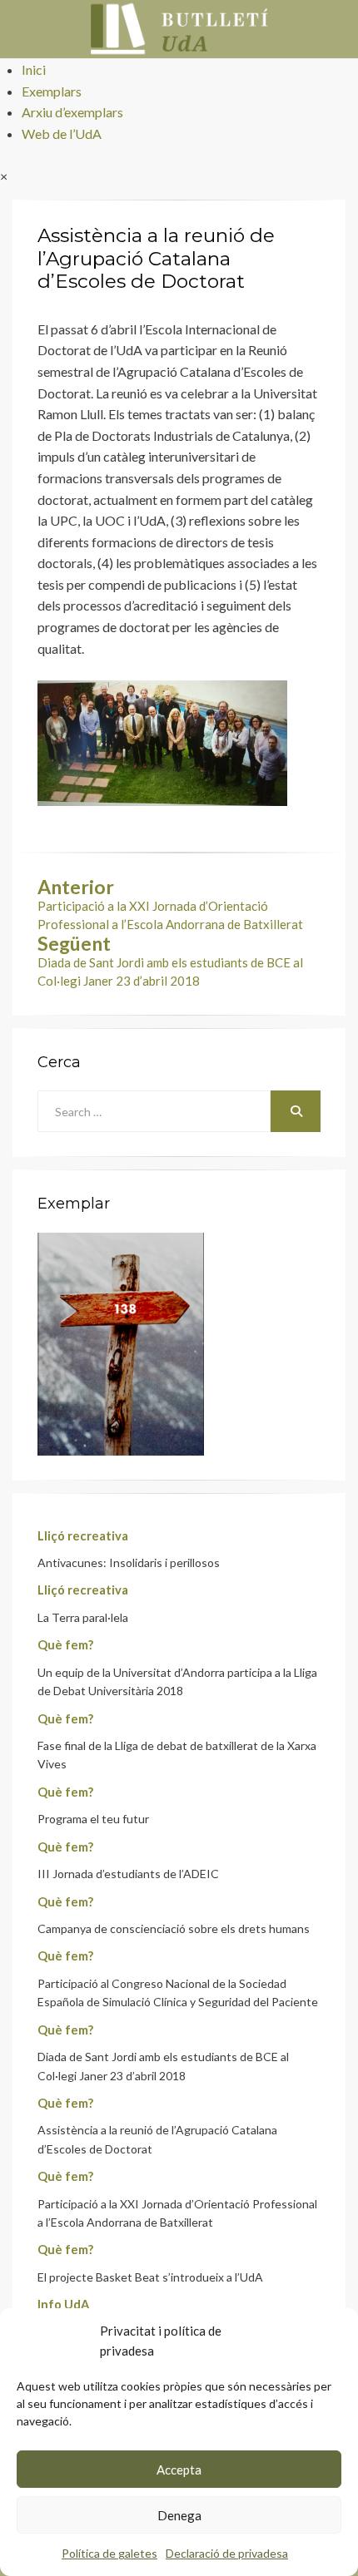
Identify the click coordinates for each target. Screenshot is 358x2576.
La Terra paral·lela (83, 1617)
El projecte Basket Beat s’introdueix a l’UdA (150, 2277)
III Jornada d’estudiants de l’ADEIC (128, 1874)
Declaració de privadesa (227, 2553)
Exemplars (52, 91)
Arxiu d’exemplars (72, 112)
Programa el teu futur (93, 1819)
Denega (179, 2515)
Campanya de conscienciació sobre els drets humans (174, 1928)
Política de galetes (109, 2553)
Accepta (179, 2470)
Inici (34, 69)
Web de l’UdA (62, 133)
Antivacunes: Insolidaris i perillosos (129, 1562)
